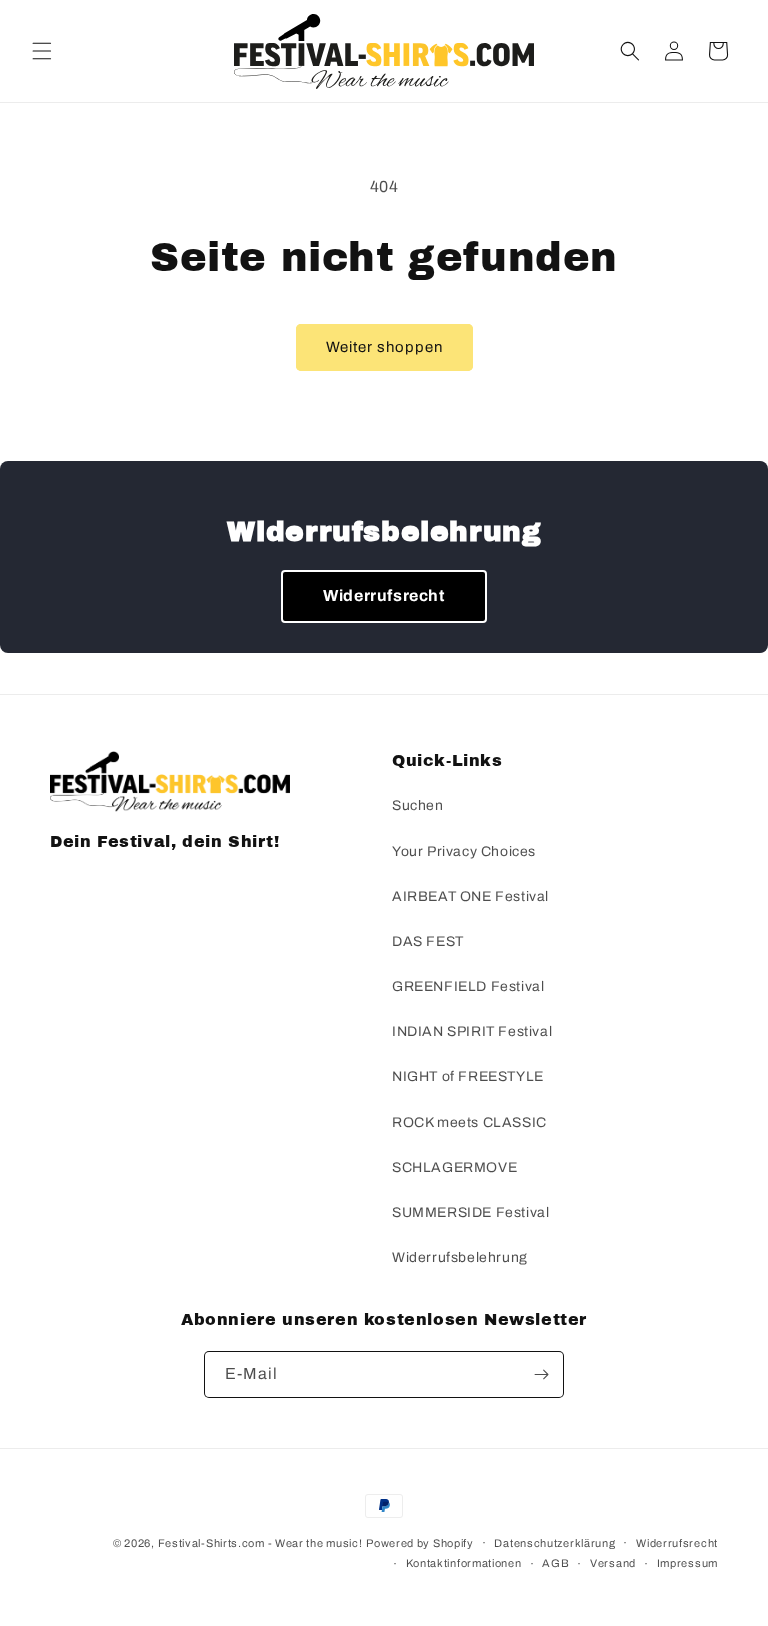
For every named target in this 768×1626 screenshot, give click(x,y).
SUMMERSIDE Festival (470, 1212)
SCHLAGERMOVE (454, 1167)
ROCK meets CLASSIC (469, 1122)
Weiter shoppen (384, 347)
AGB (555, 1563)
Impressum (687, 1563)
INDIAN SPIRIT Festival (472, 1031)
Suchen (418, 805)
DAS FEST (428, 941)
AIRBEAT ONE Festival (470, 896)
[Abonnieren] (541, 1374)
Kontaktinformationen (464, 1563)
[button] (42, 51)
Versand (613, 1563)
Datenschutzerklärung (554, 1543)
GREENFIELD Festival (468, 986)
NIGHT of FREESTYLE (468, 1076)
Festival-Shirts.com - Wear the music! (260, 1543)
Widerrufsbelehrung (460, 1257)
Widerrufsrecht (383, 595)
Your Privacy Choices (464, 851)
